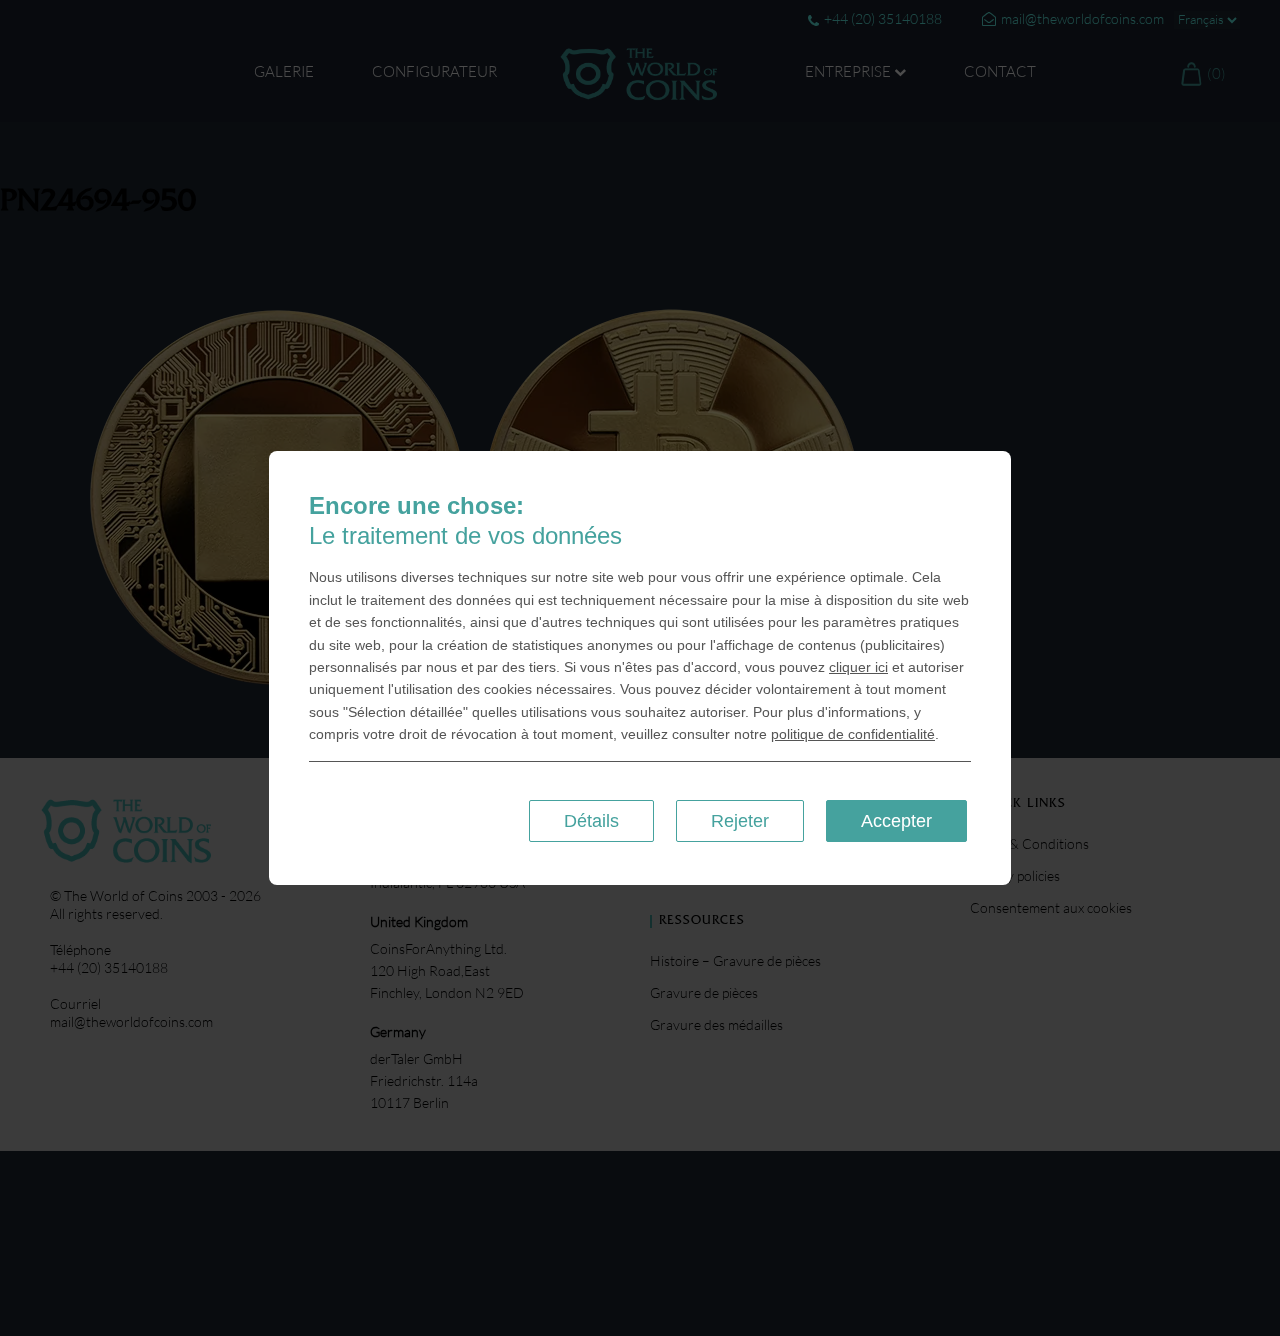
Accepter (896, 821)
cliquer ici (858, 667)
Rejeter (740, 821)
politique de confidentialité (853, 734)
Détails (591, 821)
